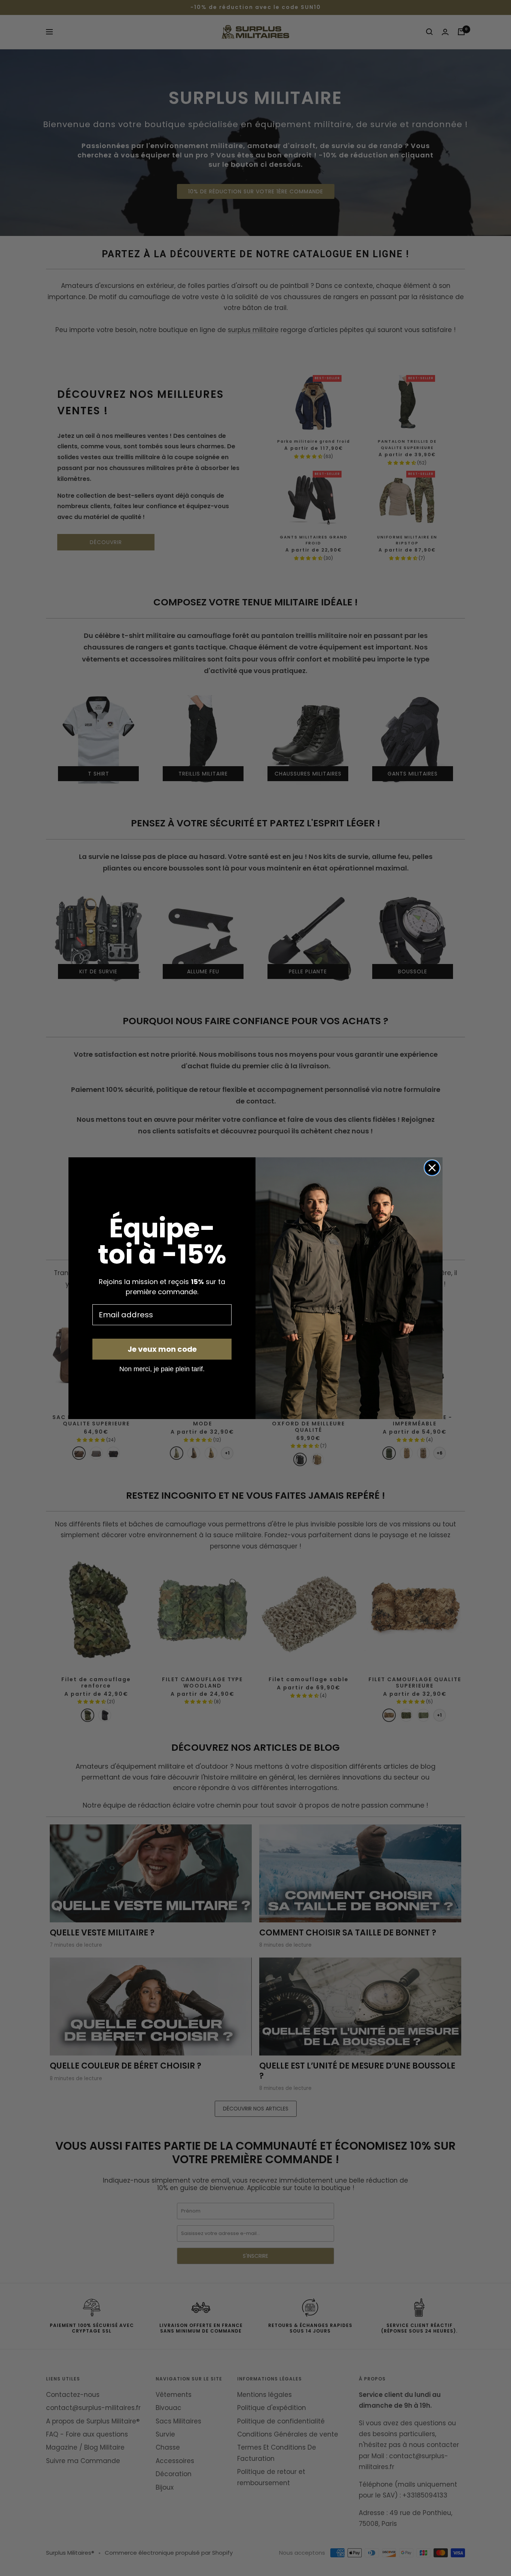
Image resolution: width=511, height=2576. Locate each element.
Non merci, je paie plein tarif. (162, 1369)
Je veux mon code (162, 1349)
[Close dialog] (432, 1168)
